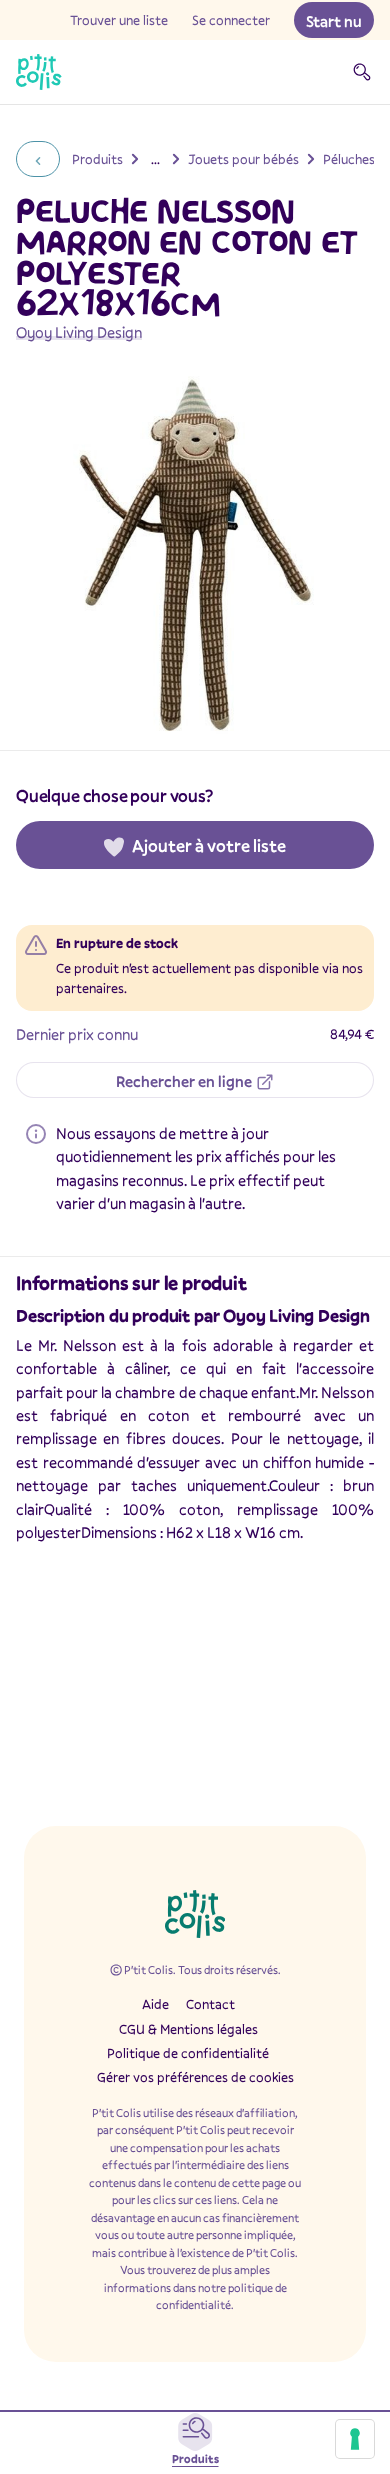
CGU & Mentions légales (188, 2029)
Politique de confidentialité (188, 2053)
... (155, 159)
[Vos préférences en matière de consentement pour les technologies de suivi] (355, 2439)
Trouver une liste (119, 20)
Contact (210, 2004)
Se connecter (231, 20)
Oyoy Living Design (79, 332)
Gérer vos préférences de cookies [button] (195, 2077)
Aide (155, 2004)
